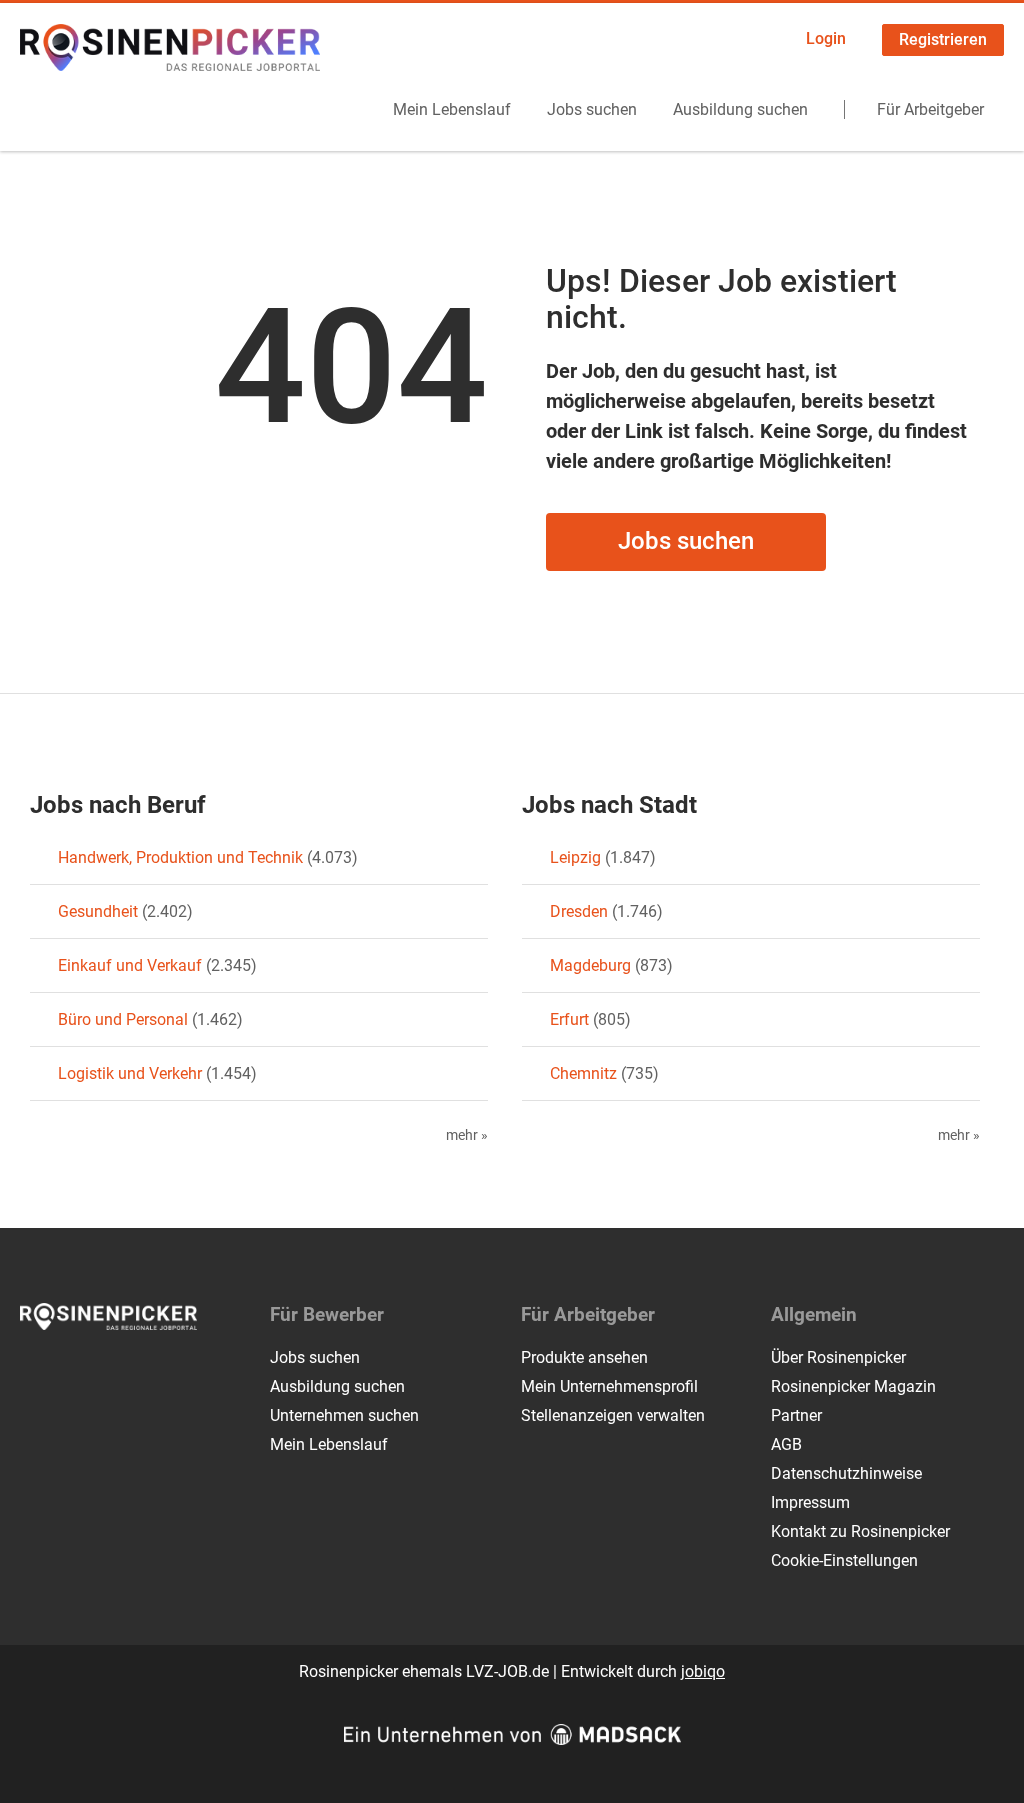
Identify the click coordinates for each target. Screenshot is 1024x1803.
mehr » (467, 1135)
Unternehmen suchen (344, 1415)
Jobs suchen (592, 109)
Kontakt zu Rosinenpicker (860, 1531)
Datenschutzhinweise (846, 1473)
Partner (796, 1415)
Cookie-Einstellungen (844, 1560)
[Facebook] (36, 1372)
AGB (786, 1444)
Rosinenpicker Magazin (853, 1386)
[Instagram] (69, 1372)
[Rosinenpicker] (170, 47)
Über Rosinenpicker (838, 1357)
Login (826, 38)
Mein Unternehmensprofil (609, 1386)
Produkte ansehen (584, 1357)
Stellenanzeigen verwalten (613, 1415)
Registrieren (943, 39)
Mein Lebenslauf (452, 109)
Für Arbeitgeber (930, 109)
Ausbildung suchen (740, 109)
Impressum (810, 1502)
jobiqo (703, 1671)
